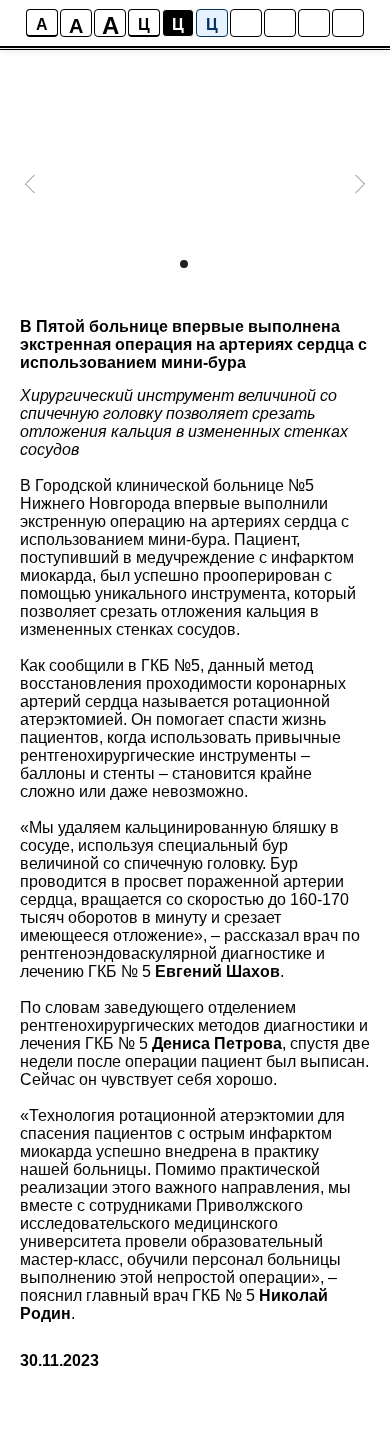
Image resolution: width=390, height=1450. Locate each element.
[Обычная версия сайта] (348, 23)
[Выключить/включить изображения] (246, 23)
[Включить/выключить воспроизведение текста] (280, 23)
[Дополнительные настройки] (314, 23)
